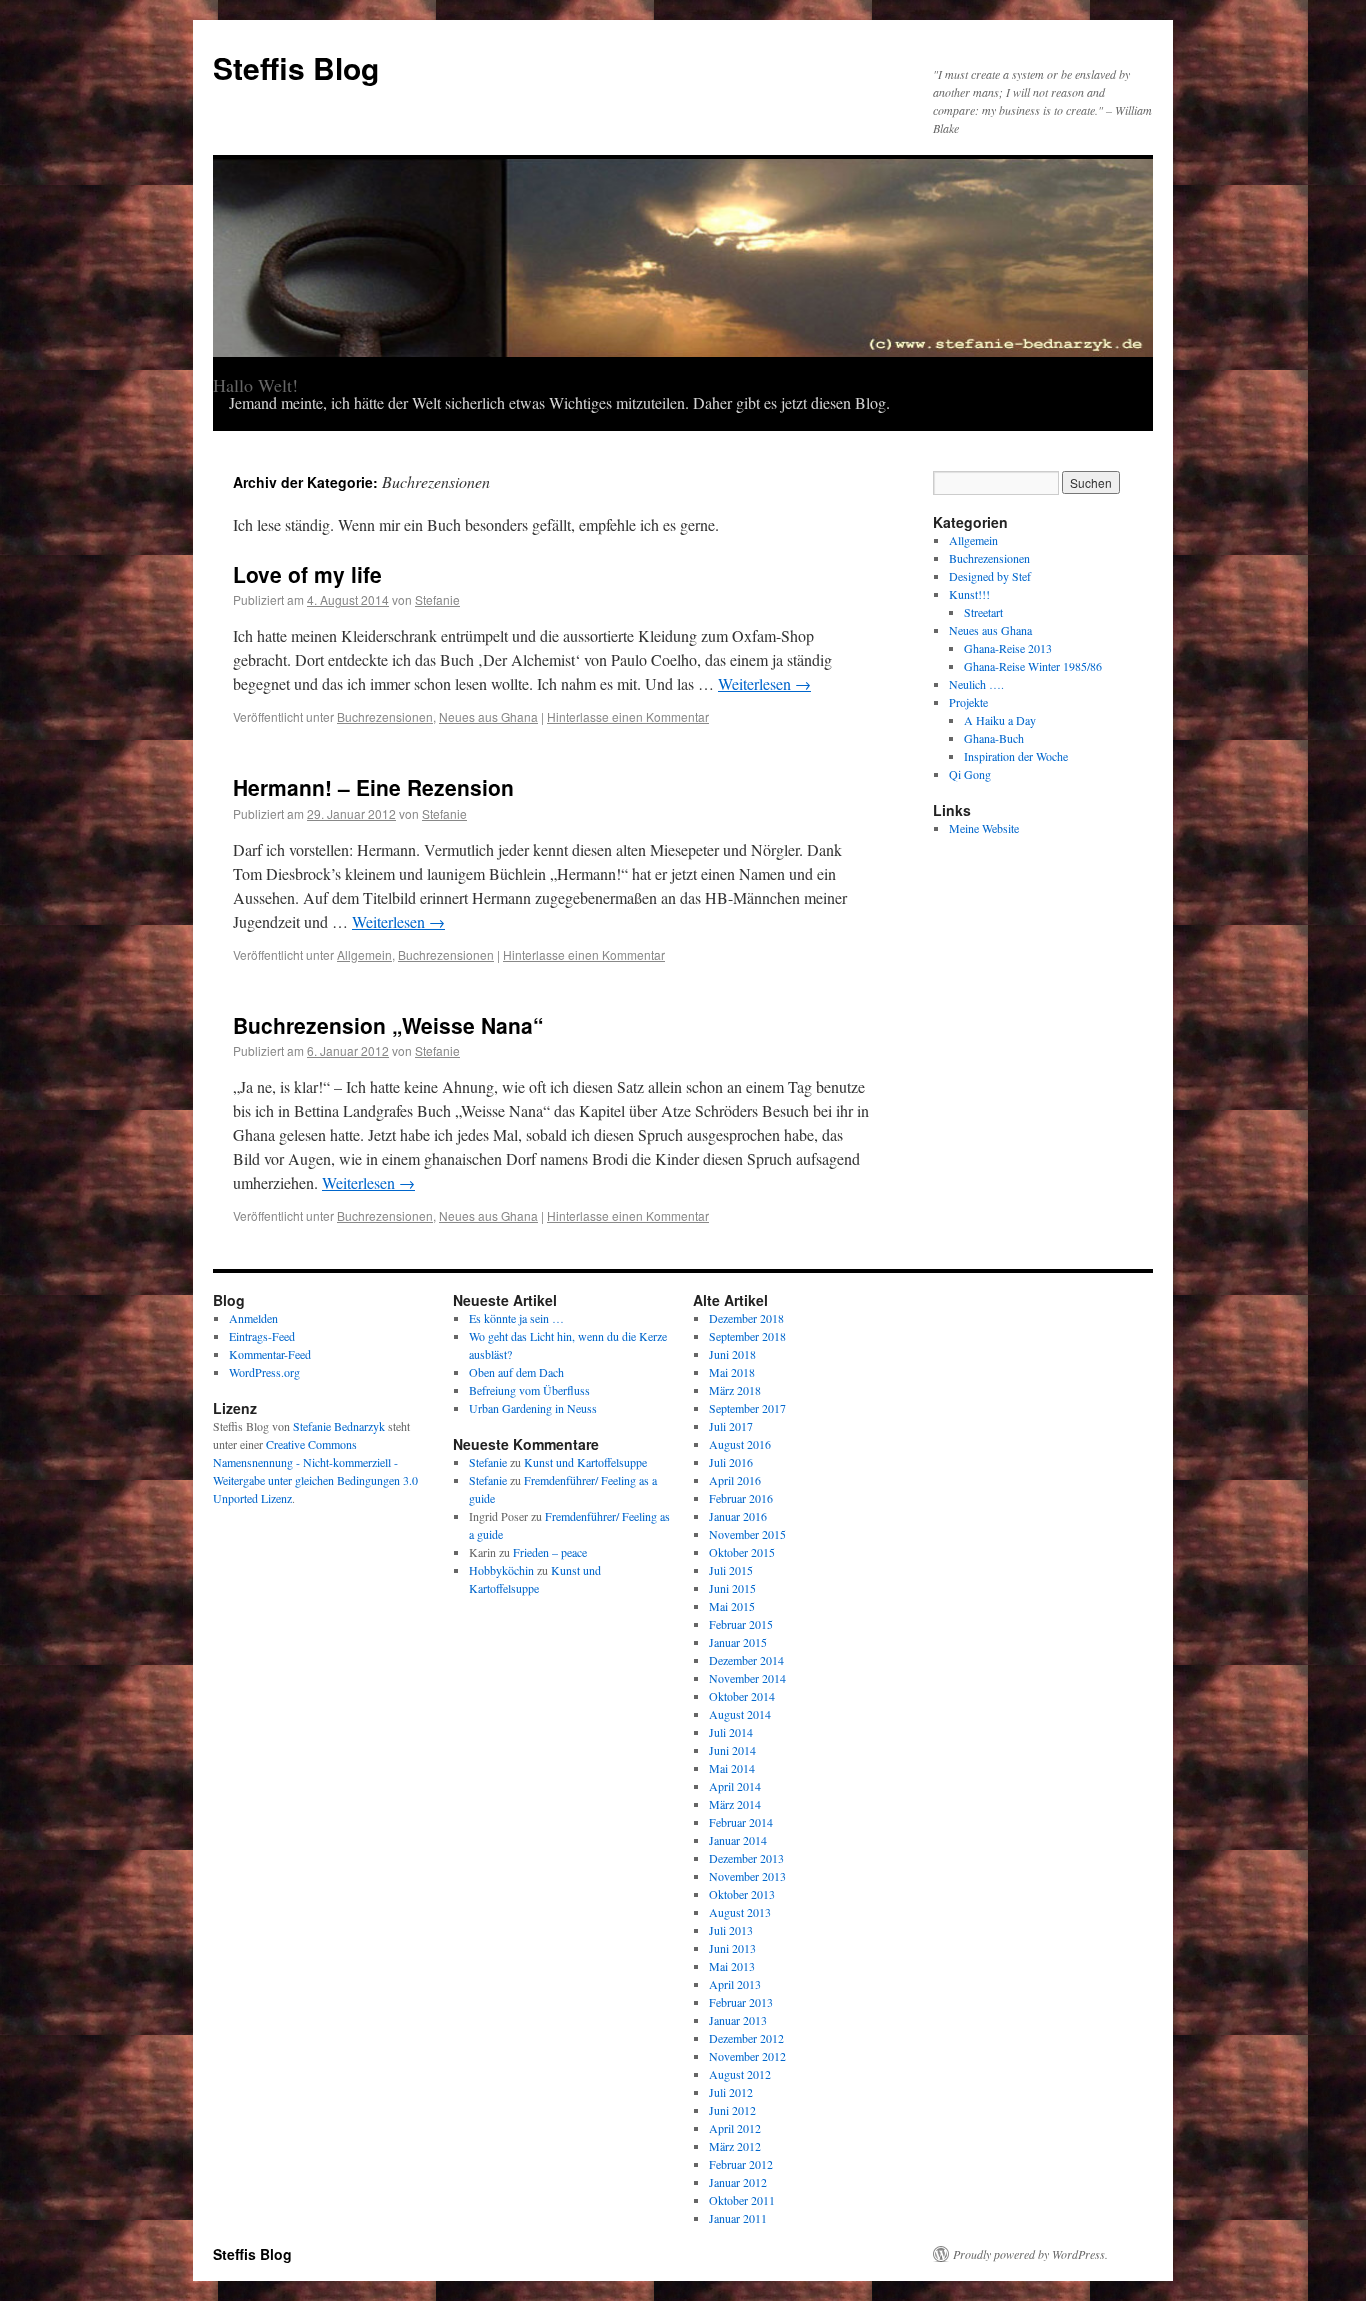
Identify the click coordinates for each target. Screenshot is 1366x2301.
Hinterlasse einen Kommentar (628, 716)
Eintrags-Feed (262, 1336)
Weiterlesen (764, 683)
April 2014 (735, 1786)
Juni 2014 (732, 1750)
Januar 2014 (738, 1840)
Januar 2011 (738, 2218)
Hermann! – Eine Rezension (373, 787)
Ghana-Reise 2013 (1008, 648)
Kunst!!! (969, 594)
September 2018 (747, 1336)
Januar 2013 (738, 2020)
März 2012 (735, 2146)
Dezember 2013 (746, 1858)
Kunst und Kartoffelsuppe (585, 1462)
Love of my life (307, 574)
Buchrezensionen (385, 716)
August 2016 (740, 1444)
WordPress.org (264, 1372)
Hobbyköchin (501, 1570)
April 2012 (735, 2128)
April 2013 (735, 1984)
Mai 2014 (732, 1768)
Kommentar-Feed (270, 1354)
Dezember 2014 (746, 1660)
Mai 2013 (732, 1966)
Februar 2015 (741, 1624)
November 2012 (747, 2056)
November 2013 (747, 1876)
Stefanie (437, 599)
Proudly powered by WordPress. (1030, 2254)
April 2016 (735, 1480)
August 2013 (740, 1912)
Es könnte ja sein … (516, 1318)
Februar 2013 (741, 2002)
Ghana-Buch (994, 738)
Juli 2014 (731, 1732)
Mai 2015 (732, 1606)
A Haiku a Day (1000, 720)
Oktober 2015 (742, 1552)
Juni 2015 (732, 1588)
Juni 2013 (732, 1948)
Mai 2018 (732, 1372)
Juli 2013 (731, 1930)
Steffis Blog (296, 67)
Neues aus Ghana (488, 716)
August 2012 (740, 2074)
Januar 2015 (738, 1642)
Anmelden (253, 1318)
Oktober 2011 (742, 2200)
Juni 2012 (732, 2110)
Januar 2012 (738, 2182)
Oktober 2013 (742, 1894)
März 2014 (735, 1804)
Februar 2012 (741, 2164)
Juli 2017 (731, 1426)
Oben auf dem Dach (516, 1372)
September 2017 (747, 1408)
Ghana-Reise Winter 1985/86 (1033, 666)
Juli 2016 (731, 1462)
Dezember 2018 (746, 1318)
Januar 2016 (738, 1516)
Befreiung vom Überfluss (529, 1390)
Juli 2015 (731, 1570)
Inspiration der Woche (1016, 756)
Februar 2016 (741, 1498)
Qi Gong (970, 774)
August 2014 (740, 1714)
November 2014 (747, 1678)
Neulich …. (976, 684)
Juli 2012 (731, 2092)
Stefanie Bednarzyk (339, 1426)
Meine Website (984, 828)
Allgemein (364, 954)
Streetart (983, 612)
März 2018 (735, 1390)
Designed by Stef (990, 576)
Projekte (968, 702)
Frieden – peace (550, 1552)
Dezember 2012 (746, 2038)
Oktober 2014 (742, 1696)
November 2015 (747, 1534)
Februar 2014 (741, 1822)
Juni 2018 (732, 1354)
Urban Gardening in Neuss (533, 1408)
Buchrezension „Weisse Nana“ (388, 1025)
